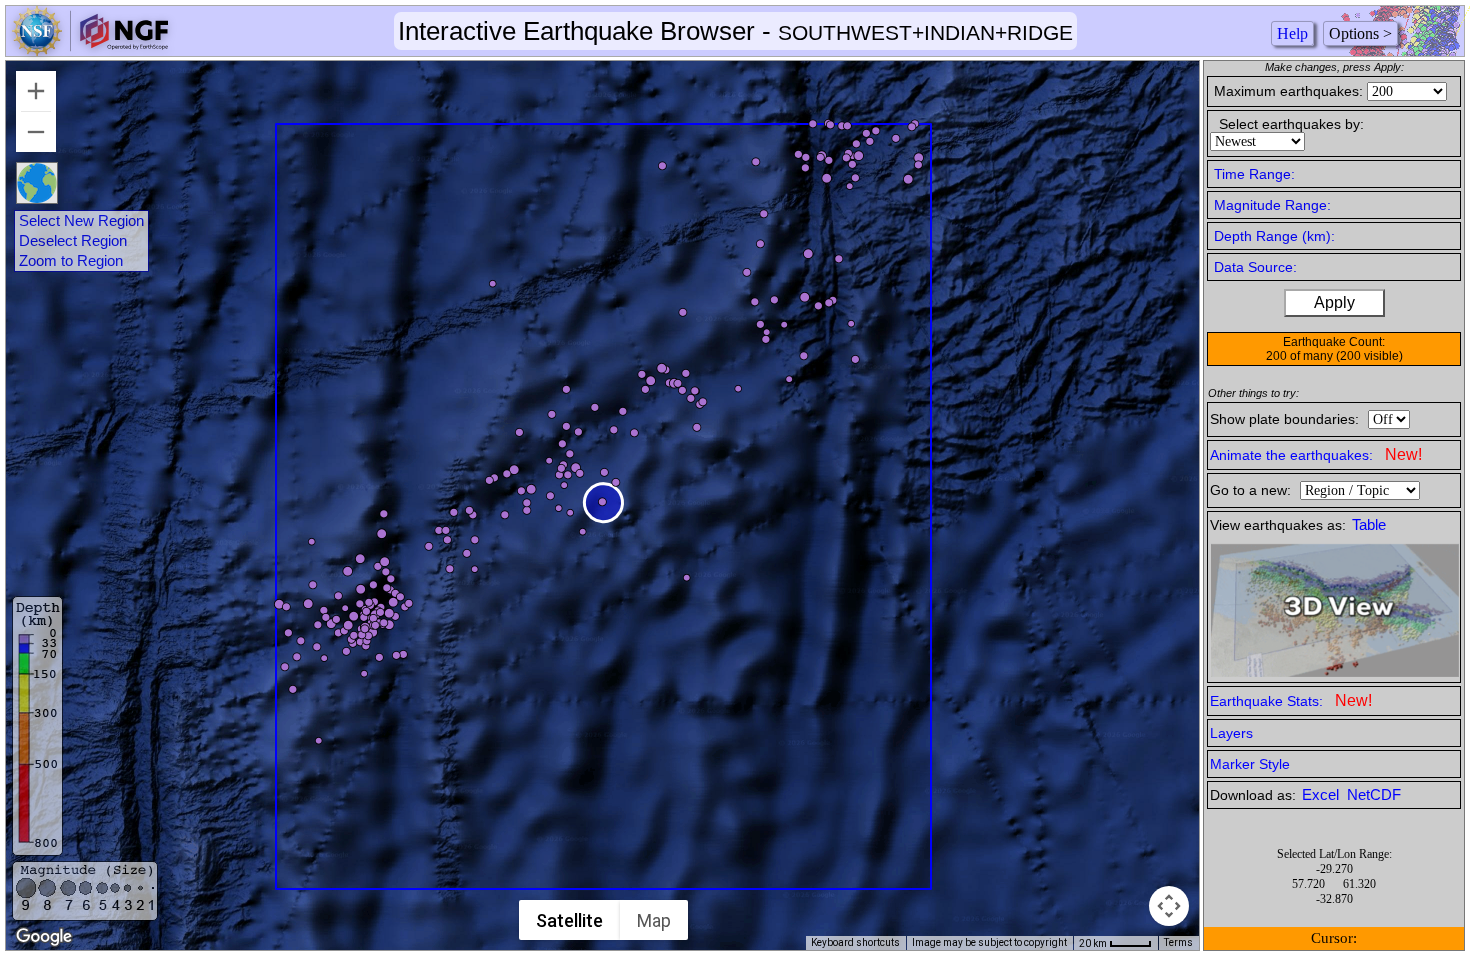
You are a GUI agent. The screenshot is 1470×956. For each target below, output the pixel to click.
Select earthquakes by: (1291, 124)
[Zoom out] (36, 132)
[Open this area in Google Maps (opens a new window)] (44, 937)
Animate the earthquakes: (1316, 454)
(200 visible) (1369, 356)
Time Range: (1254, 174)
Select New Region (81, 221)
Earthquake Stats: (1291, 700)
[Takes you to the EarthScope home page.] (90, 50)
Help (1292, 33)
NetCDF (1374, 795)
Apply (1334, 302)
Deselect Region (73, 241)
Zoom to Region (71, 261)
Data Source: (1255, 267)
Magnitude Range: (1272, 205)
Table (1369, 525)
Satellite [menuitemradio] (569, 920)
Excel (1322, 795)
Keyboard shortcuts (855, 942)
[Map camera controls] (1169, 906)
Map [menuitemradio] (654, 920)
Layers (1231, 733)
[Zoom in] (36, 91)
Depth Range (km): (1274, 236)
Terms (1178, 942)
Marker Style (1250, 764)
